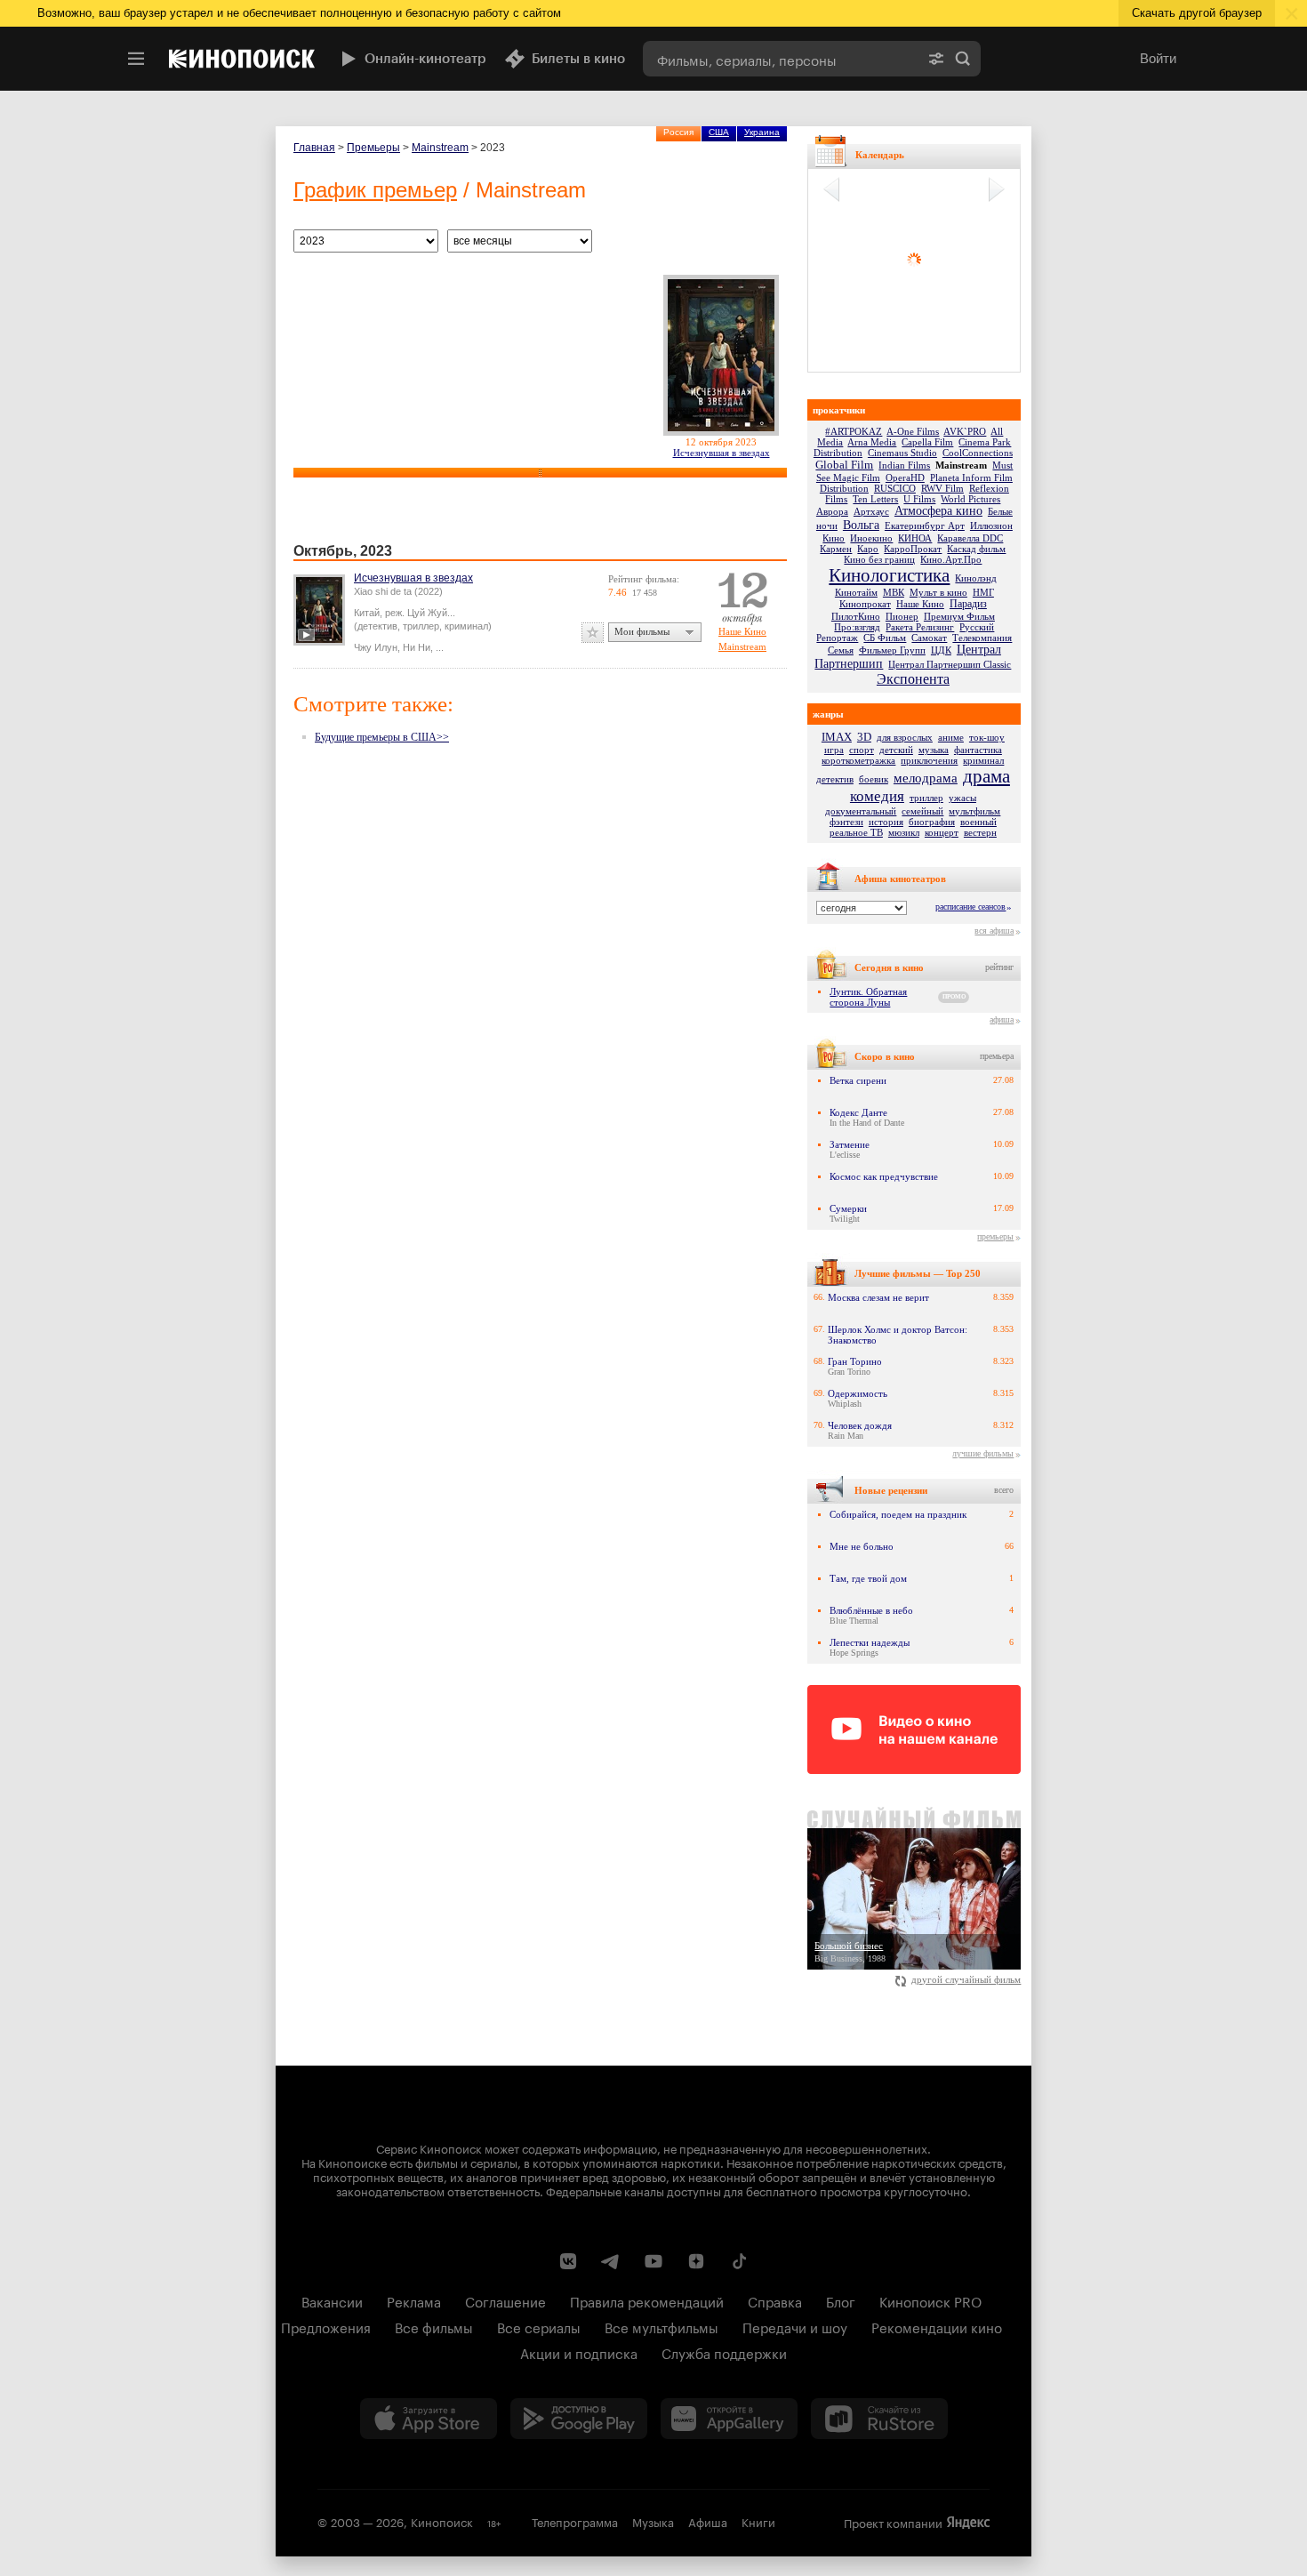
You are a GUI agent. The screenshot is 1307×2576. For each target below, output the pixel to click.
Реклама (414, 2300)
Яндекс (968, 2523)
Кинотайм (856, 592)
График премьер (375, 190)
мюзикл (904, 832)
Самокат (929, 638)
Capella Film (927, 442)
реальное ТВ (856, 832)
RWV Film (942, 488)
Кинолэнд (976, 578)
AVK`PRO (965, 431)
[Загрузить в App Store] (429, 2419)
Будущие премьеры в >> (382, 737)
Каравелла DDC (970, 538)
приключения (929, 760)
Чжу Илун (376, 647)
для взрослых (905, 737)
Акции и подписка (579, 2352)
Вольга (861, 525)
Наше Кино (742, 631)
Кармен (836, 549)
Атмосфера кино (938, 511)
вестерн (980, 832)
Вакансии (332, 2300)
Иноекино (871, 538)
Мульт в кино (938, 592)
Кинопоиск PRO (930, 2300)
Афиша (708, 2521)
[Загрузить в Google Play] (579, 2419)
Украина (762, 132)
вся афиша (994, 931)
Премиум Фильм (959, 616)
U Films (919, 499)
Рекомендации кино (937, 2326)
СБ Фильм (885, 638)
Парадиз (968, 604)
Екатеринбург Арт (925, 526)
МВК (894, 592)
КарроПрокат (913, 549)
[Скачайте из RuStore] (879, 2419)
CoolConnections (978, 453)
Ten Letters (875, 499)
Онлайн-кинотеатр (425, 59)
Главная (314, 148)
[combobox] (781, 59)
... (440, 647)
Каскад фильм (976, 549)
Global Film (844, 465)
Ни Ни (417, 647)
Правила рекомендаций (647, 2300)
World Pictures (970, 499)
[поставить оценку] (593, 633)
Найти (963, 59)
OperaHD (905, 477)
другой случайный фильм (966, 1979)
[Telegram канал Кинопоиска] (611, 2261)
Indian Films (904, 465)
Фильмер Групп (892, 650)
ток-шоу (987, 737)
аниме (951, 737)
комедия (877, 796)
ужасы (962, 798)
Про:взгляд (857, 627)
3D (864, 737)
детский (896, 750)
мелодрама (926, 778)
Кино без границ (879, 559)
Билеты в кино (578, 59)
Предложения (326, 2326)
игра (834, 750)
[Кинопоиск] (242, 59)
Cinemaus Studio (902, 453)
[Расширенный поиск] (936, 59)
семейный (922, 811)
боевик (874, 779)
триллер (926, 798)
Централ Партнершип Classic (950, 664)
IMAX (837, 737)
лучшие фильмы (983, 1453)
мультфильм (974, 811)
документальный (861, 811)
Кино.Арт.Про (951, 559)
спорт (862, 750)
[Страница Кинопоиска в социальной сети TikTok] (739, 2261)
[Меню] (136, 59)
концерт (942, 832)
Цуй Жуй (427, 613)
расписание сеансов (970, 907)
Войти (1158, 58)
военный (978, 822)
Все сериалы (539, 2326)
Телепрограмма (575, 2521)
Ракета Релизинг (920, 627)
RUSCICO (895, 488)
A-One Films (913, 431)
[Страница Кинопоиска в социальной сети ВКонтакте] (568, 2261)
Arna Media (872, 442)
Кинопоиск (442, 2521)
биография (932, 822)
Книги (758, 2521)
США (719, 132)
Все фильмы (434, 2326)
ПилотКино (856, 616)
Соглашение (505, 2300)
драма (986, 776)
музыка (934, 750)
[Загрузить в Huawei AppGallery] (729, 2419)
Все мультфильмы (662, 2326)
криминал (983, 760)
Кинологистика (889, 575)
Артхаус (871, 511)
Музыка (653, 2521)
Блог (841, 2300)
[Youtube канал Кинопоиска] (653, 2261)
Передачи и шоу (795, 2326)
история (886, 822)
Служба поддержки (724, 2352)
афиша (1002, 1019)
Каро (868, 549)
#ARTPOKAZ (854, 431)
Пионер (902, 616)
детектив (835, 779)
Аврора (832, 511)
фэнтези (846, 822)
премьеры (995, 1236)
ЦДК (941, 650)
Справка (775, 2300)
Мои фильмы (642, 631)
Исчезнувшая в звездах (722, 453)
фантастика (978, 750)
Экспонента (913, 679)
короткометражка (858, 760)
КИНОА (915, 538)
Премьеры (373, 148)
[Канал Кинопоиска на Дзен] (696, 2261)
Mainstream (440, 148)
